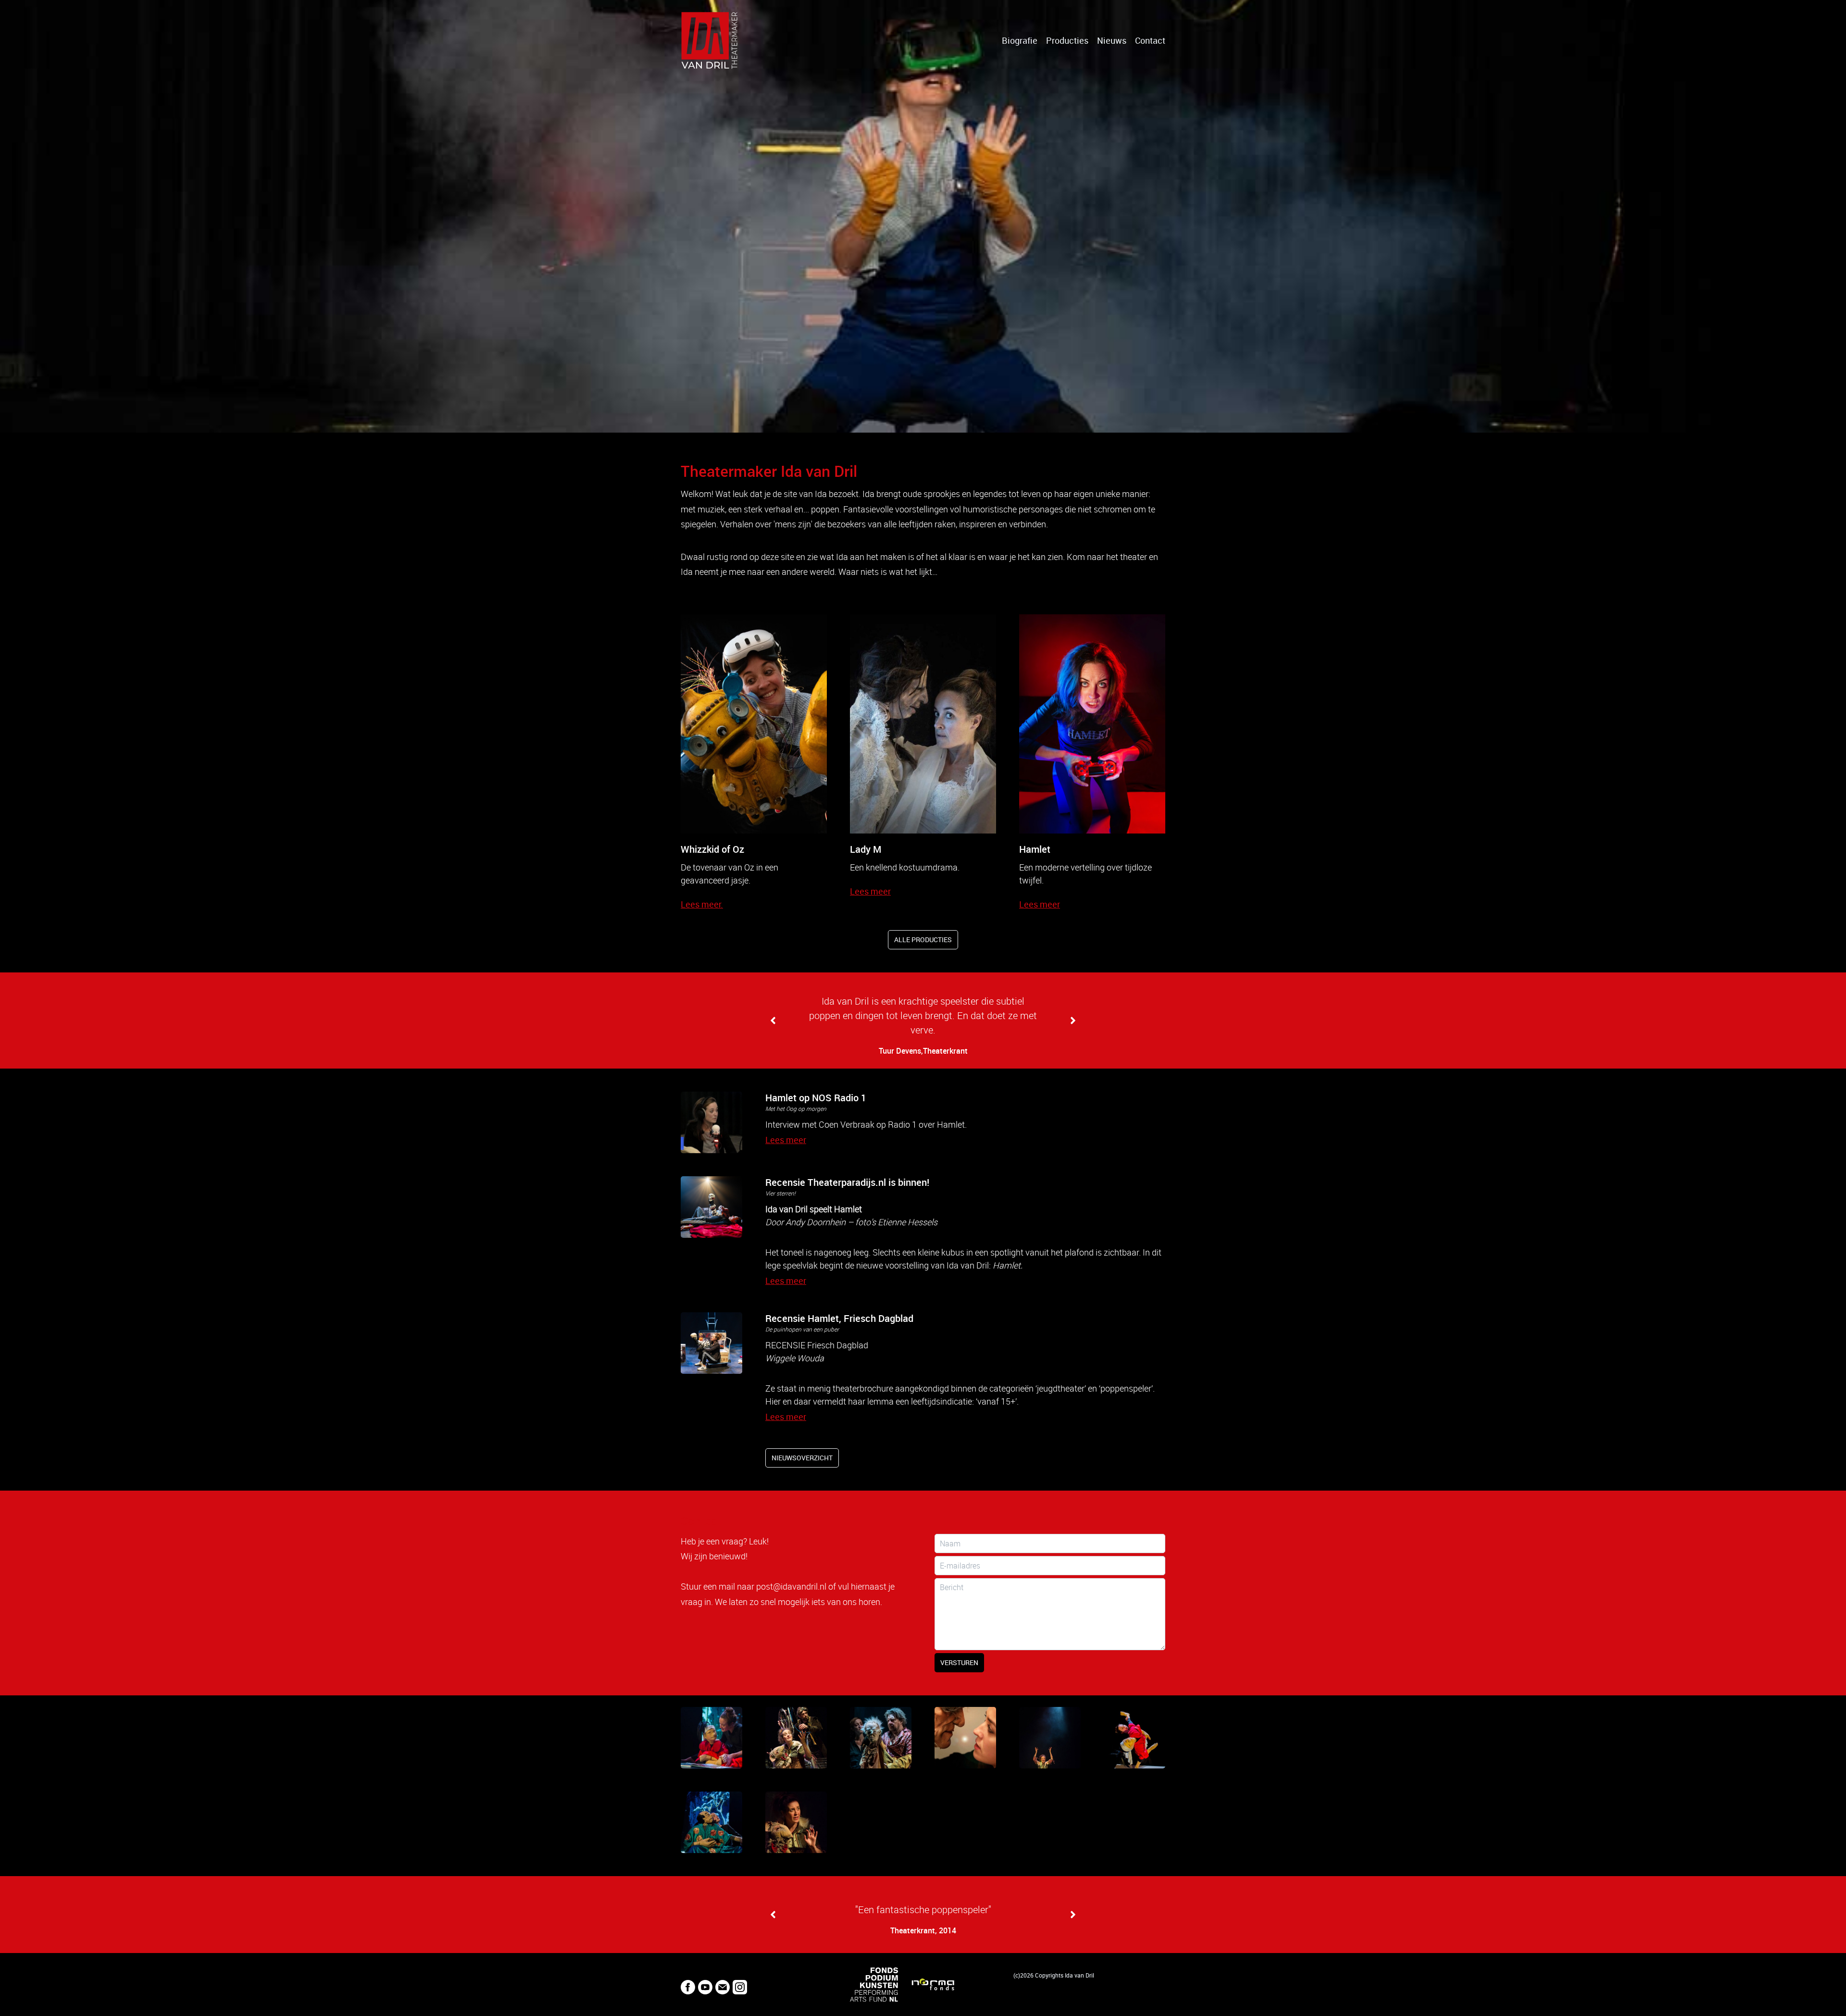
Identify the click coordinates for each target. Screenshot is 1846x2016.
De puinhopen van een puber (802, 1329)
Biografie (1020, 40)
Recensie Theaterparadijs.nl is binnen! (847, 1182)
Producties (1067, 40)
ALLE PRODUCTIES (923, 940)
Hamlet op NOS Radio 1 (816, 1098)
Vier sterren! (780, 1193)
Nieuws (1112, 40)
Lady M (866, 849)
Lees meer (870, 891)
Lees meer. (702, 904)
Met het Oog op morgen (796, 1108)
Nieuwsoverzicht (802, 1458)
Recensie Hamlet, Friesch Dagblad (839, 1318)
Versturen (959, 1662)
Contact (1150, 40)
